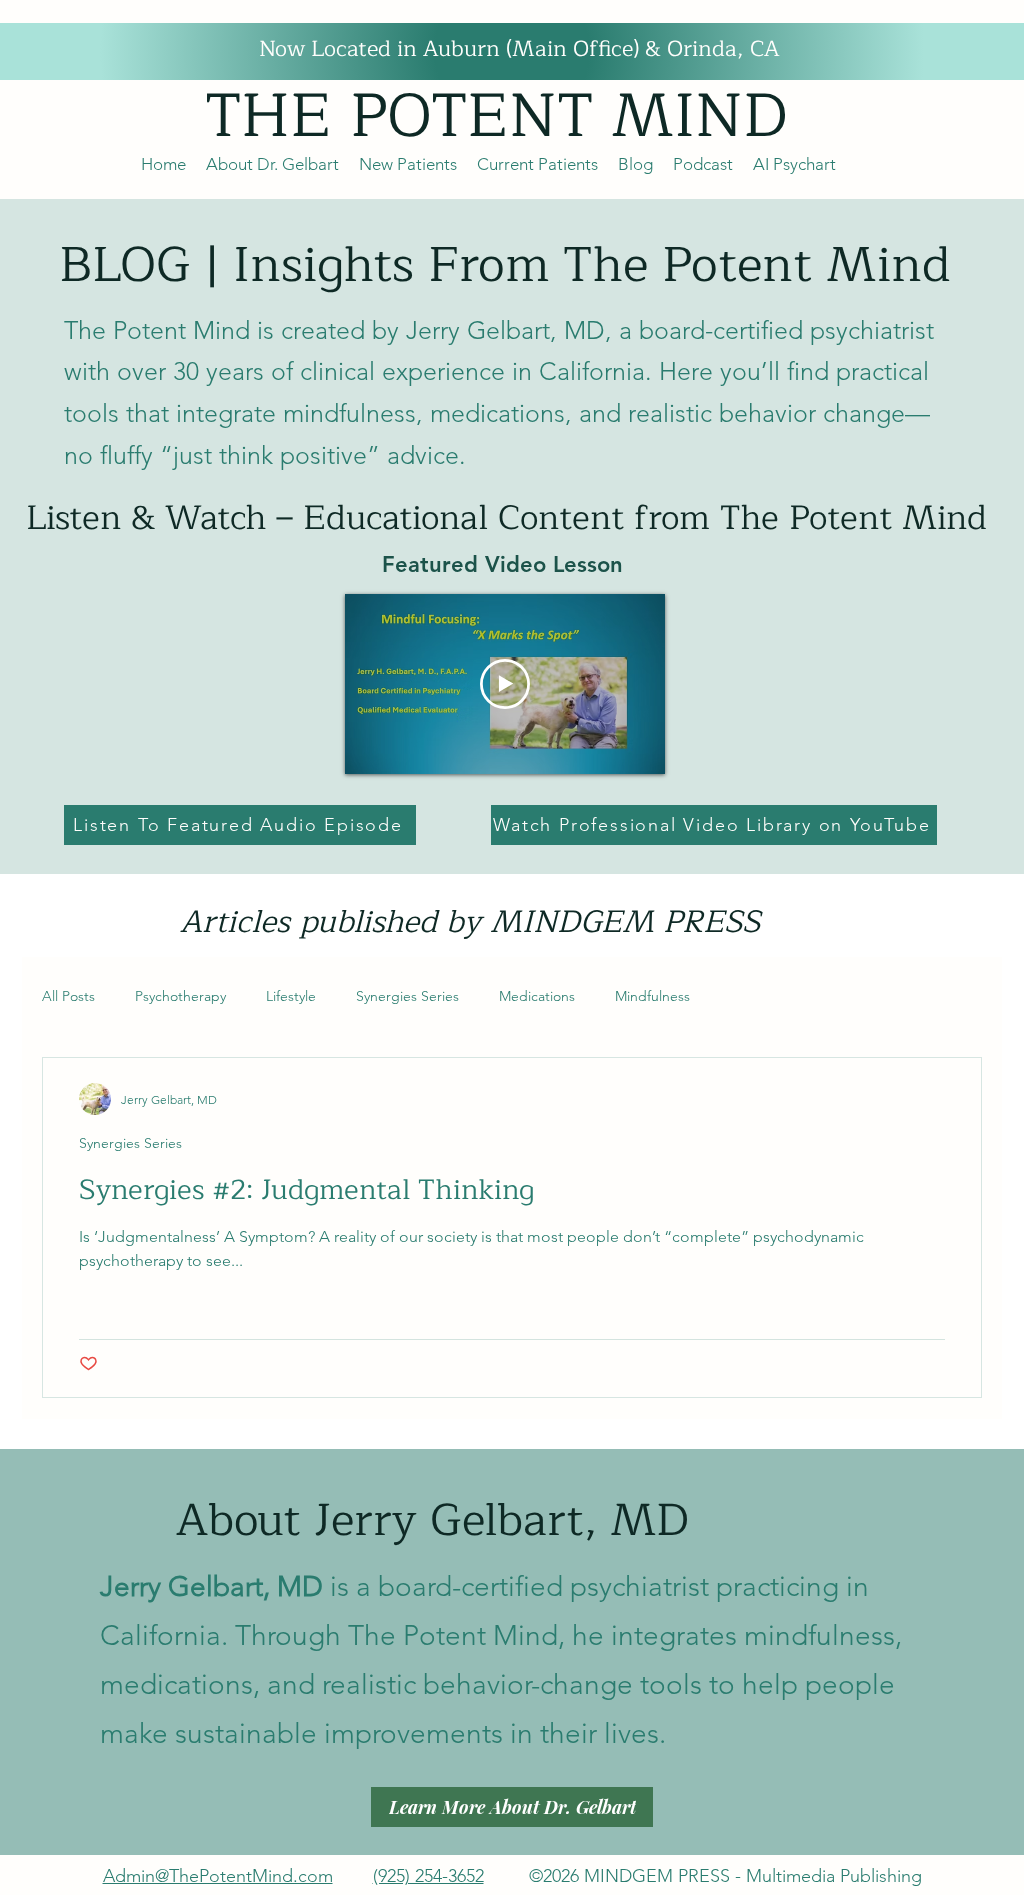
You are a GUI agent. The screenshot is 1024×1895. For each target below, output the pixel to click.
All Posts (68, 996)
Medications (537, 996)
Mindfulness (652, 996)
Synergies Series (407, 996)
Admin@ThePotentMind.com (218, 1876)
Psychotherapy (180, 996)
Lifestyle (291, 996)
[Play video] (505, 684)
